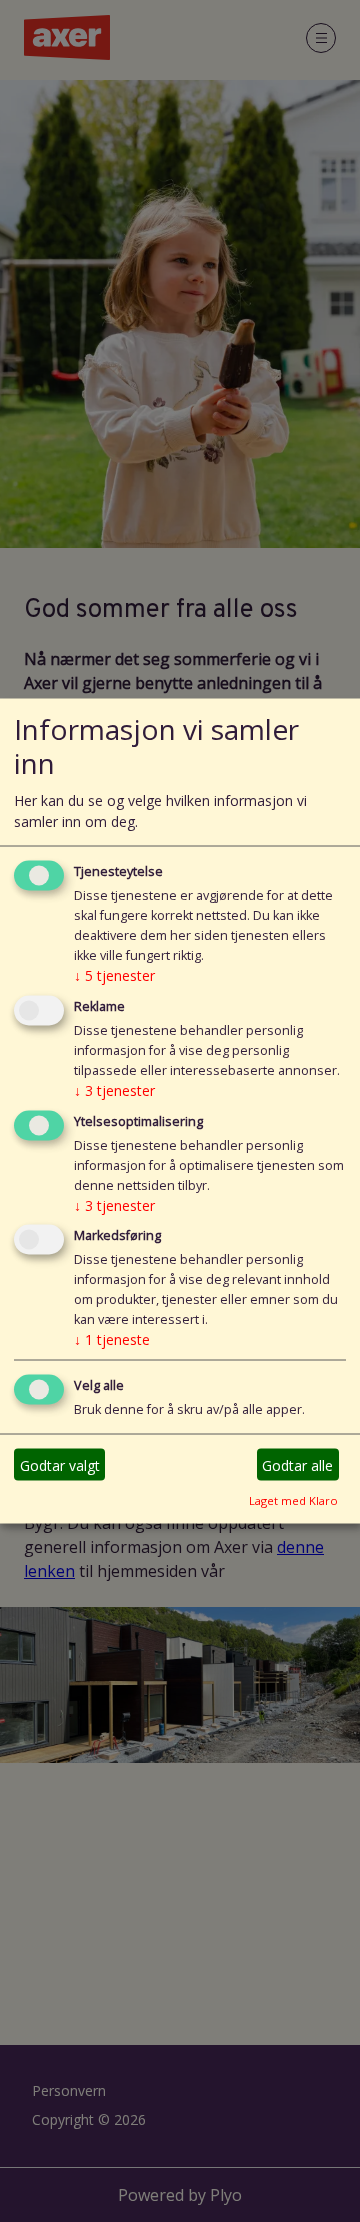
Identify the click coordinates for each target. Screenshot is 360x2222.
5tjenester (114, 974)
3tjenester (114, 1089)
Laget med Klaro (293, 1500)
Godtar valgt (60, 1464)
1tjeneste (112, 1339)
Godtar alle (297, 1464)
